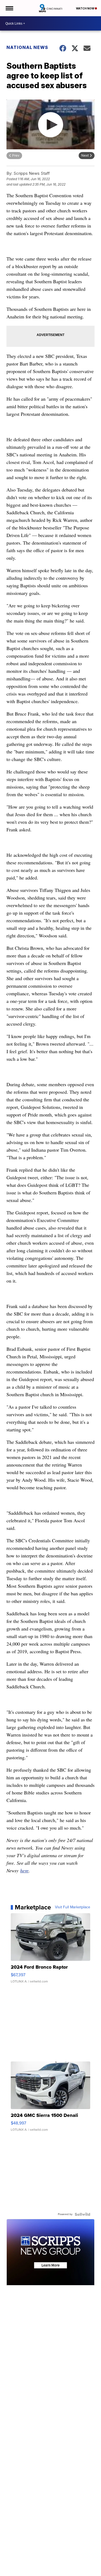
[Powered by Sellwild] (82, 2214)
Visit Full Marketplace (73, 1907)
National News (27, 47)
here (24, 1870)
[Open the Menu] (9, 8)
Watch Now (85, 8)
